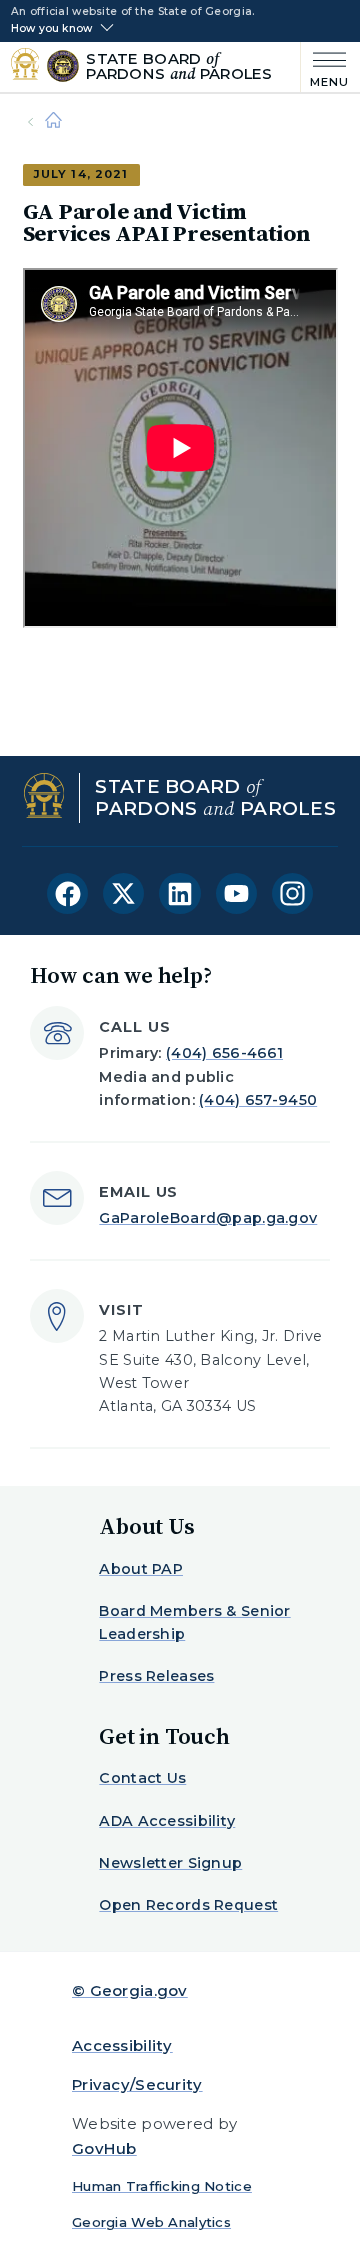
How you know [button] (51, 29)
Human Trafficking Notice (162, 2186)
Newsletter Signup (170, 1863)
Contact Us (142, 1778)
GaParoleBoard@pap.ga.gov (208, 1218)
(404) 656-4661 (224, 1053)
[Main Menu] (325, 67)
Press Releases (156, 1676)
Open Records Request (188, 1905)
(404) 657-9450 (258, 1100)
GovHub (104, 2148)
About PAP (141, 1569)
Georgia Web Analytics (151, 2222)
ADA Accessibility (167, 1821)
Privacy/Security (137, 2084)
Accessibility (122, 2045)
